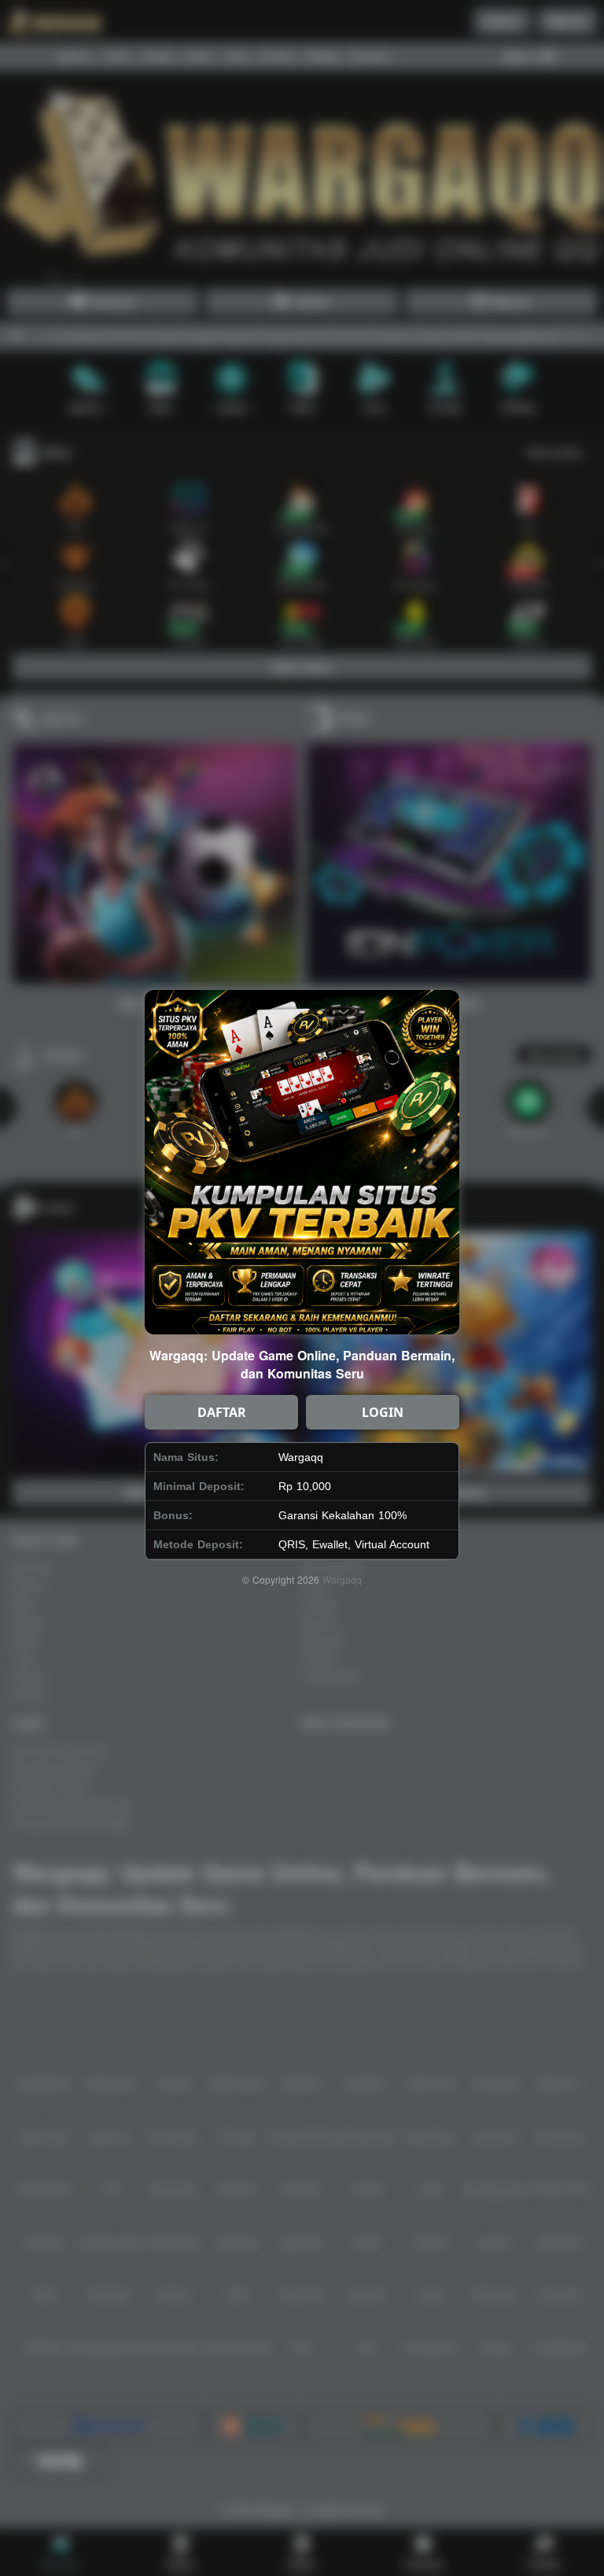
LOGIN (383, 1412)
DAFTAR (222, 1412)
